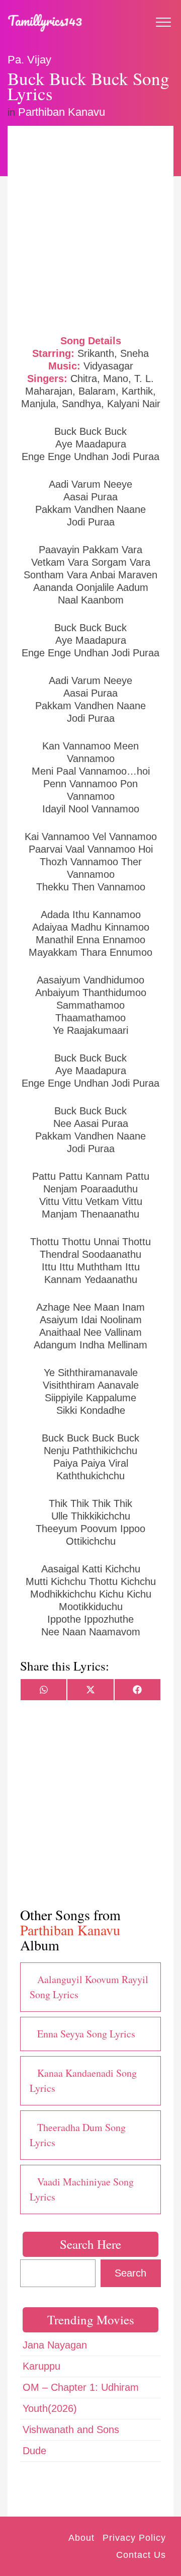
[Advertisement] (90, 229)
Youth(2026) (50, 2408)
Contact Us (141, 2555)
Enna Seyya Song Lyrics (86, 2034)
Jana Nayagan (55, 2345)
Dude (34, 2451)
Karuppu (41, 2366)
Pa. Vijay (29, 60)
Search (130, 2273)
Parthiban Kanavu (62, 112)
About (81, 2538)
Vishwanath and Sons (71, 2430)
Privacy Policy (134, 2538)
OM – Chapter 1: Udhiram (81, 2387)
